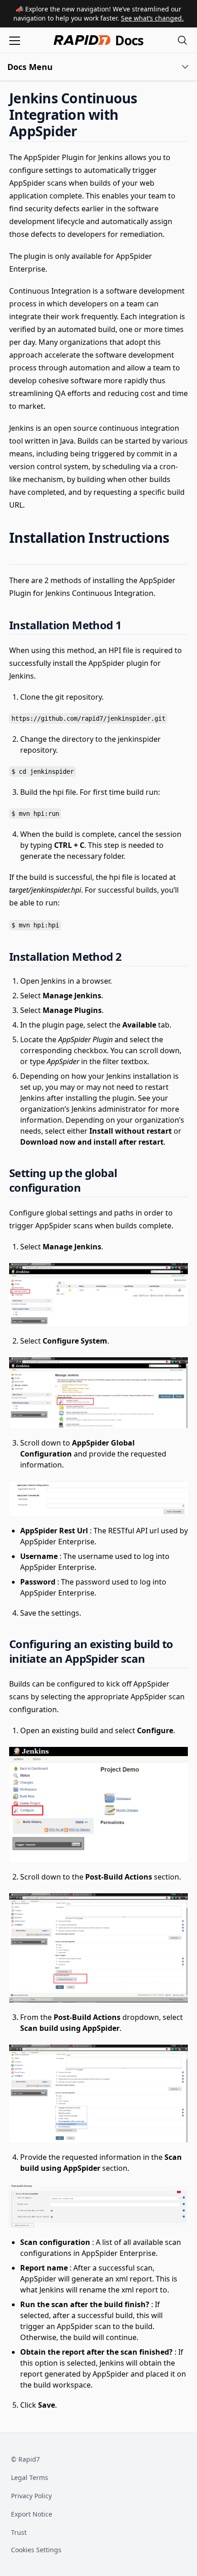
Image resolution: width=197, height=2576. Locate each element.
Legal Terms (30, 2477)
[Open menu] (15, 40)
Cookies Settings (36, 2550)
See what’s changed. (152, 18)
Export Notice (32, 2514)
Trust (19, 2532)
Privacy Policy (31, 2496)
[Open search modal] (182, 40)
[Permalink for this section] (85, 131)
